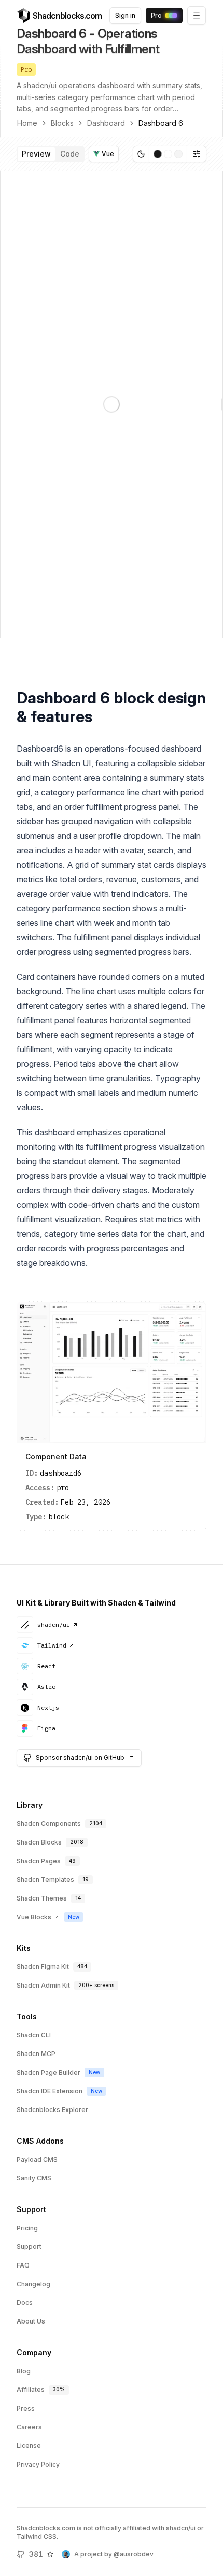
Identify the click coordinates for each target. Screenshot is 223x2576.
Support (29, 2247)
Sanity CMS (34, 2178)
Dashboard (106, 123)
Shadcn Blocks (39, 1842)
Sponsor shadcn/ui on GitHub (80, 1758)
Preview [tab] (36, 154)
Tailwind (52, 1645)
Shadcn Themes (42, 1898)
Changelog (33, 2284)
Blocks (62, 123)
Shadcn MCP (36, 2054)
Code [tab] (70, 154)
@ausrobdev (134, 2554)
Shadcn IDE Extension (50, 2091)
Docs (25, 2303)
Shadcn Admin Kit (43, 1985)
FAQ (23, 2265)
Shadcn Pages (39, 1861)
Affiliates (31, 2390)
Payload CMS (37, 2159)
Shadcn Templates (45, 1880)
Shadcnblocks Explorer (52, 2110)
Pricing (27, 2228)
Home (27, 123)
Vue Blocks (34, 1917)
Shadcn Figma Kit (43, 1967)
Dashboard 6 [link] (161, 123)
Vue (108, 154)
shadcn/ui (54, 1624)
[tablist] (51, 154)
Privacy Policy (38, 2464)
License (29, 2446)
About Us (31, 2321)
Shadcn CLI (34, 2035)
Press (26, 2408)
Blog (24, 2371)
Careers (29, 2427)
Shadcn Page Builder (48, 2072)
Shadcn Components (49, 1824)
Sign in (125, 15)
